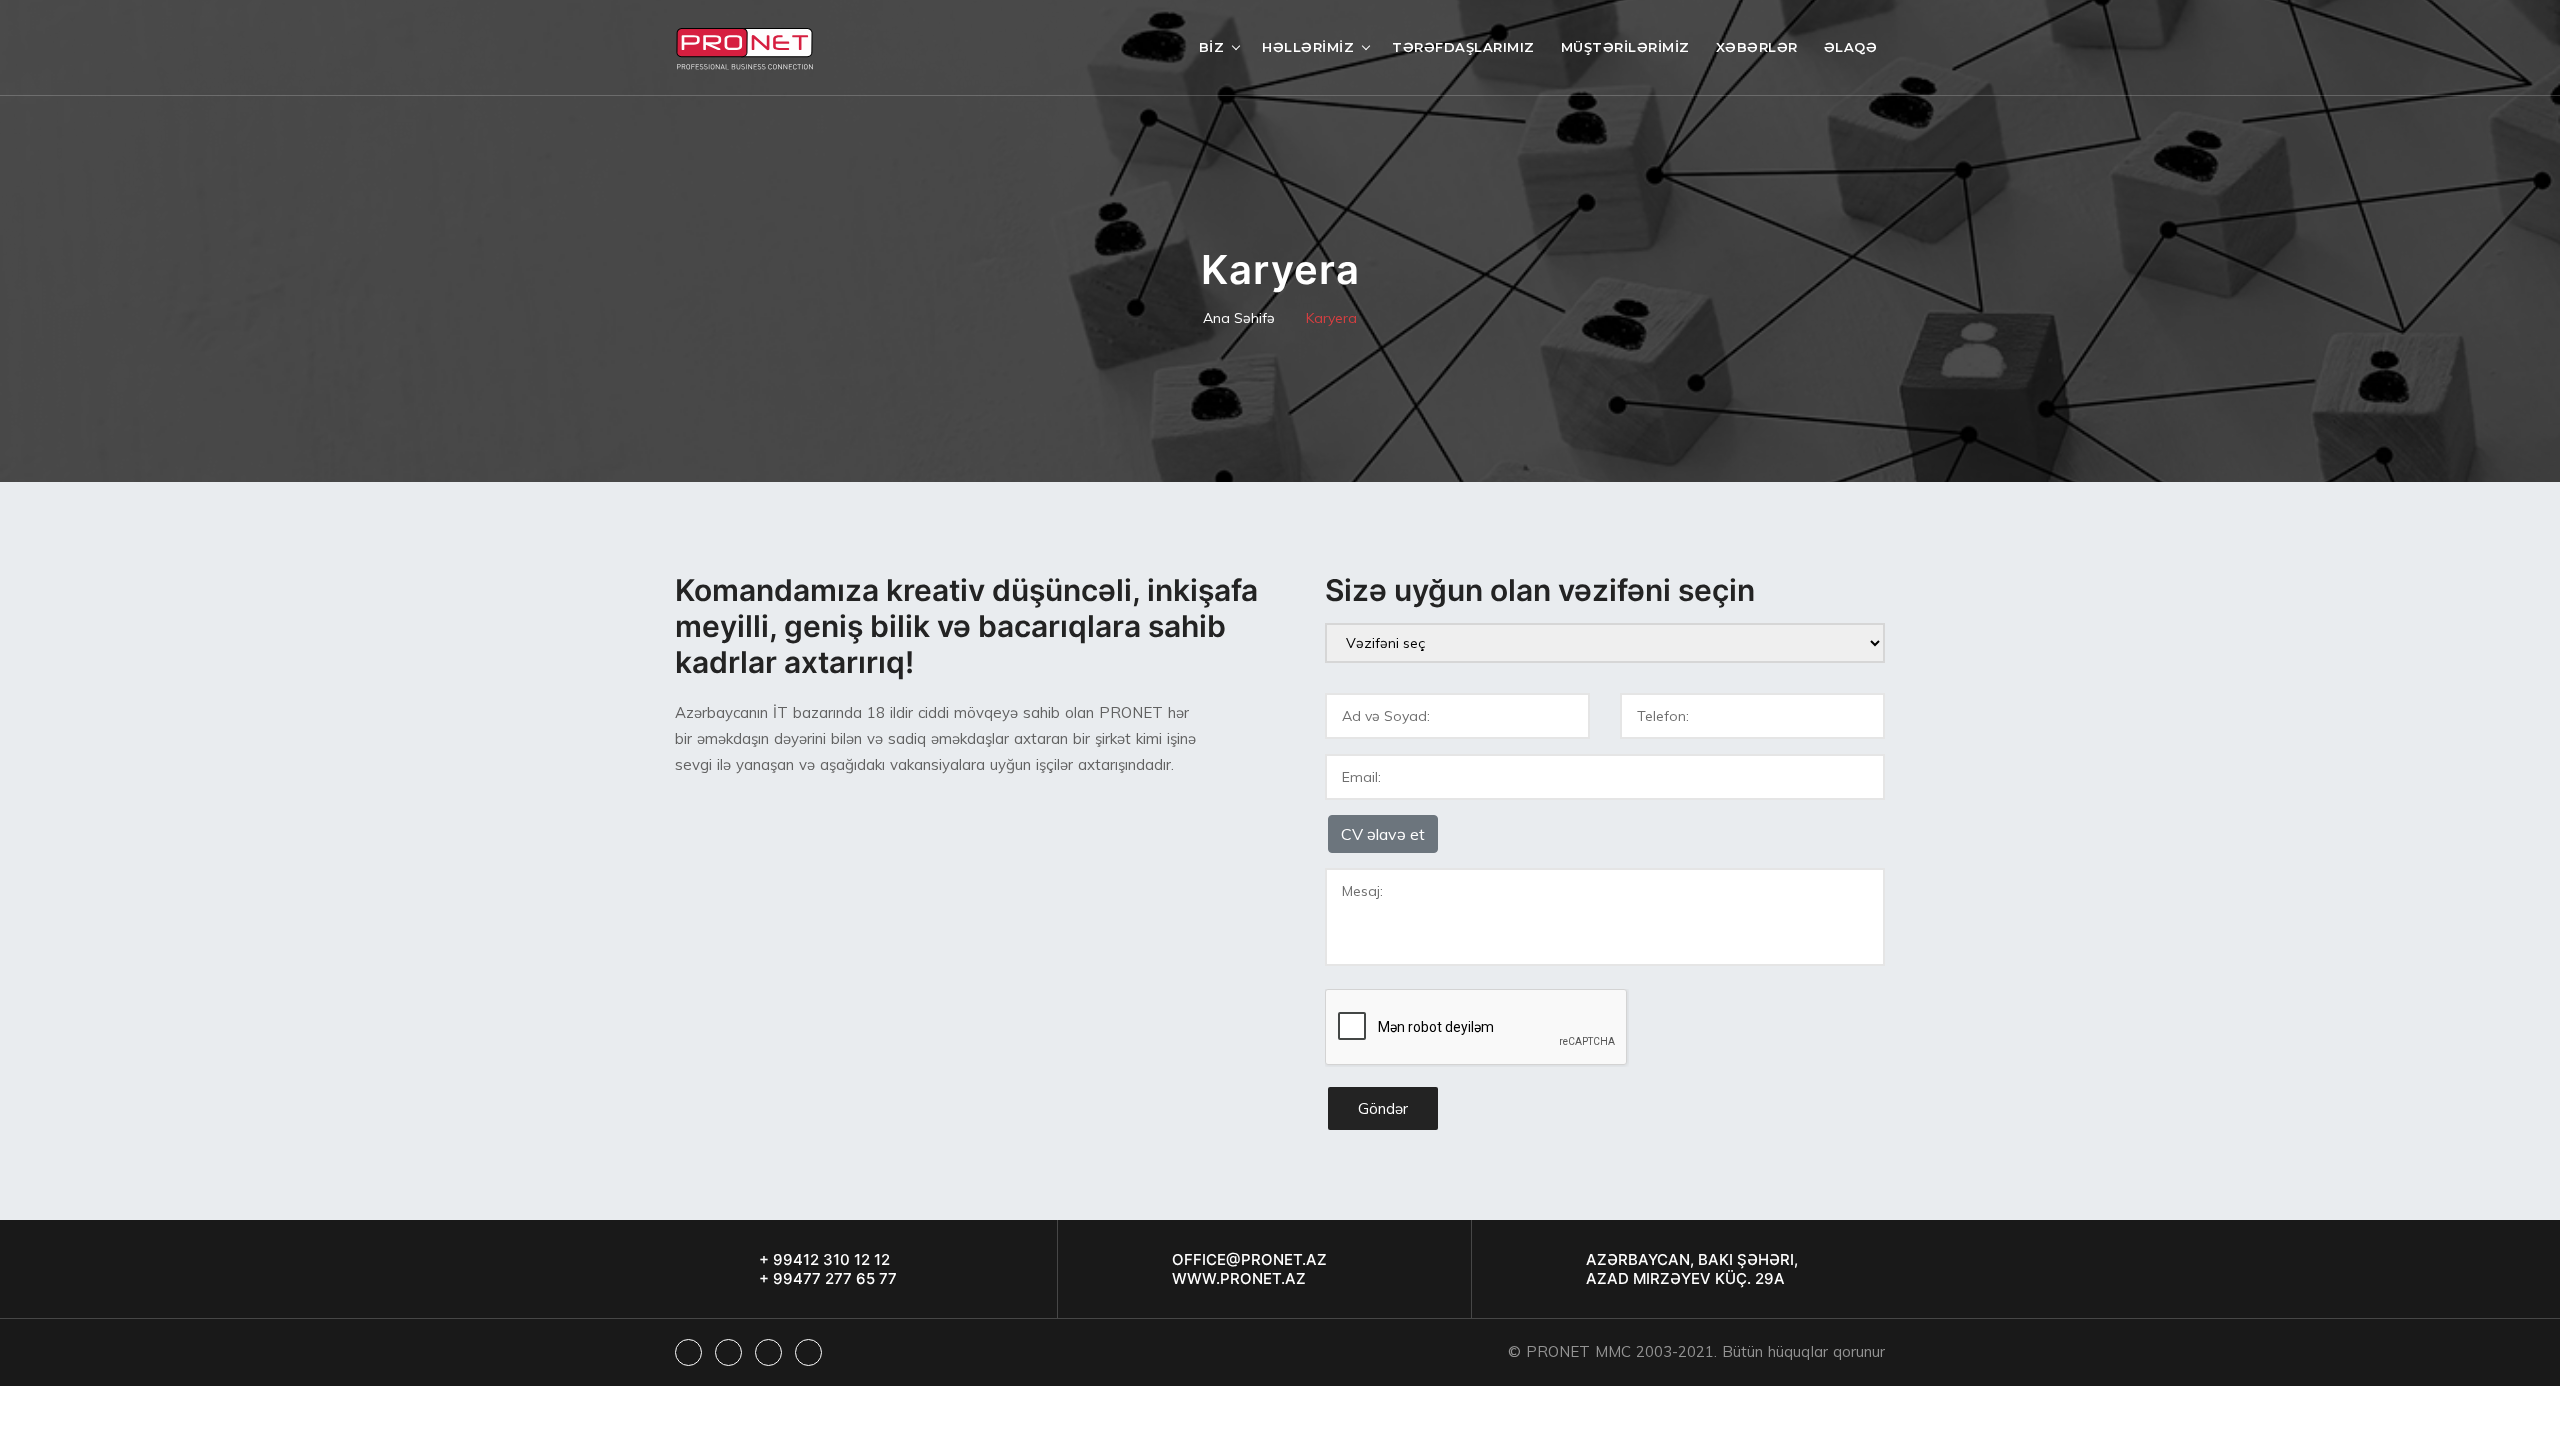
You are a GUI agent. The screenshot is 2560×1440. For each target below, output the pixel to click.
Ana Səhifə (1239, 318)
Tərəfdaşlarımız (1463, 47)
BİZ (1212, 47)
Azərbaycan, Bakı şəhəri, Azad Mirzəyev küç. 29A (1692, 1269)
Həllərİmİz (1308, 47)
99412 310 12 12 (829, 1259)
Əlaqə (1851, 47)
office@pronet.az (1249, 1259)
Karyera (1331, 318)
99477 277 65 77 (833, 1278)
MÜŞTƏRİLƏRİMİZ (1625, 47)
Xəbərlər (1757, 47)
